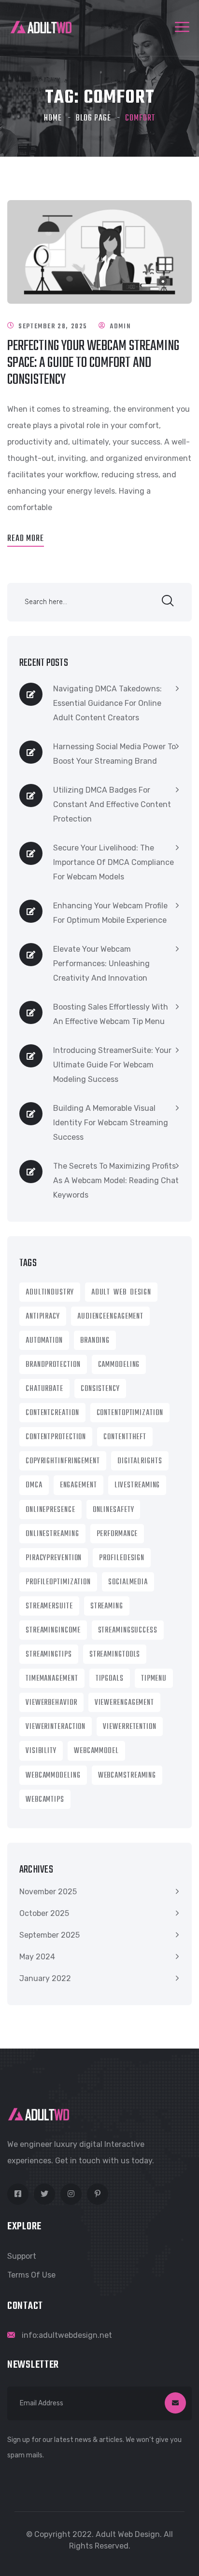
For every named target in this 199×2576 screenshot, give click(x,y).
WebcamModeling (53, 1776)
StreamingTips (49, 1655)
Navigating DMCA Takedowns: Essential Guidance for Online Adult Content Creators (107, 703)
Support (22, 2256)
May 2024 (37, 1957)
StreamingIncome (53, 1631)
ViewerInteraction (56, 1727)
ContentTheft (125, 1437)
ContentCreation (52, 1413)
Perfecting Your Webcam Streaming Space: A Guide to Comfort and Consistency (93, 363)
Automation (44, 1341)
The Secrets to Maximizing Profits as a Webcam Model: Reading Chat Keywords (116, 1180)
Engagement (78, 1485)
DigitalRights (140, 1461)
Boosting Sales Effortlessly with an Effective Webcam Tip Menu (111, 1014)
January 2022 (45, 1978)
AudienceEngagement (110, 1317)
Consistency (100, 1389)
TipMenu (154, 1679)
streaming (107, 1606)
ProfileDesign (122, 1558)
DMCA (34, 1485)
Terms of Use (31, 2275)
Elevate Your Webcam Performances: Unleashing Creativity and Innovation (101, 964)
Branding (95, 1341)
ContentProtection (56, 1437)
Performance (117, 1534)
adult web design (121, 1293)
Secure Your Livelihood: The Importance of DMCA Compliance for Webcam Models (114, 862)
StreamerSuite (49, 1606)
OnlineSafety (114, 1510)
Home (53, 118)
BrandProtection (53, 1365)
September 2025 (50, 1935)
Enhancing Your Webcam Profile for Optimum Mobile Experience (110, 913)
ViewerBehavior (51, 1703)
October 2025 (44, 1913)
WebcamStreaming (127, 1776)
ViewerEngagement (124, 1703)
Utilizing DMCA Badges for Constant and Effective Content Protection (112, 804)
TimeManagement (52, 1679)
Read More (26, 539)
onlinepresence (50, 1510)
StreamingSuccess (128, 1631)
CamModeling (119, 1365)
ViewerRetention (130, 1727)
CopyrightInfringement (63, 1461)
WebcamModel (96, 1751)
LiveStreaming (137, 1485)
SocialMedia (128, 1582)
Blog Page (93, 118)
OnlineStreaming (52, 1534)
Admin (120, 327)
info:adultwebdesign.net (67, 2335)
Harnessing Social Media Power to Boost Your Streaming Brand (114, 754)
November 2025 (48, 1892)
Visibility (41, 1751)
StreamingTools (115, 1655)
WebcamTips (45, 1800)
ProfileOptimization (58, 1582)
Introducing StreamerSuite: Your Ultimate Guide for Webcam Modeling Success (112, 1065)
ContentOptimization (130, 1413)
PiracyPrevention (54, 1558)
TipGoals (110, 1679)
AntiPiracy (43, 1317)
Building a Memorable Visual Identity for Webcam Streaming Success (111, 1123)
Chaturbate (44, 1389)
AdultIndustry (50, 1293)
